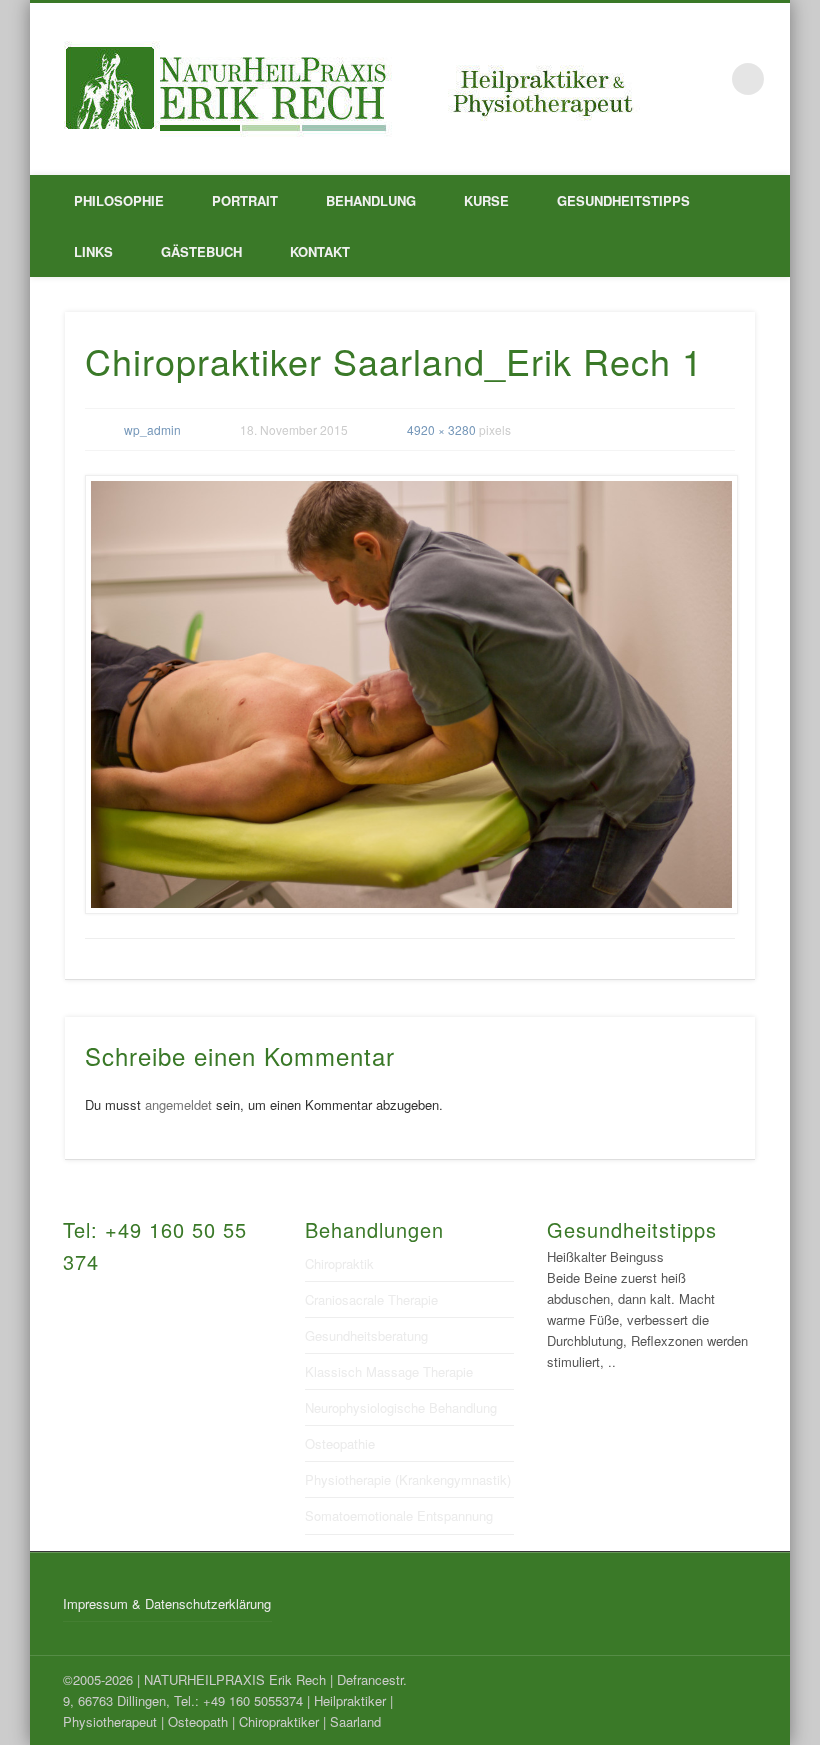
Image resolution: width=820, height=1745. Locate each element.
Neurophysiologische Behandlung (401, 1407)
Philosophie (119, 200)
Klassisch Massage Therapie (389, 1371)
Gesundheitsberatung (366, 1335)
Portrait (245, 200)
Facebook (707, 79)
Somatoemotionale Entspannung (399, 1515)
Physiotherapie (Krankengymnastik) (408, 1479)
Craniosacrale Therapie (371, 1299)
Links (93, 251)
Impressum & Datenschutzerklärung (167, 1603)
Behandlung (371, 200)
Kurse (486, 200)
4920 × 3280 (441, 429)
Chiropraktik (339, 1263)
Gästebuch (201, 251)
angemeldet (178, 1104)
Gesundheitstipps (623, 200)
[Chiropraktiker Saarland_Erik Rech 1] (410, 695)
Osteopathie (340, 1443)
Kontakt (320, 251)
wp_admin (152, 429)
